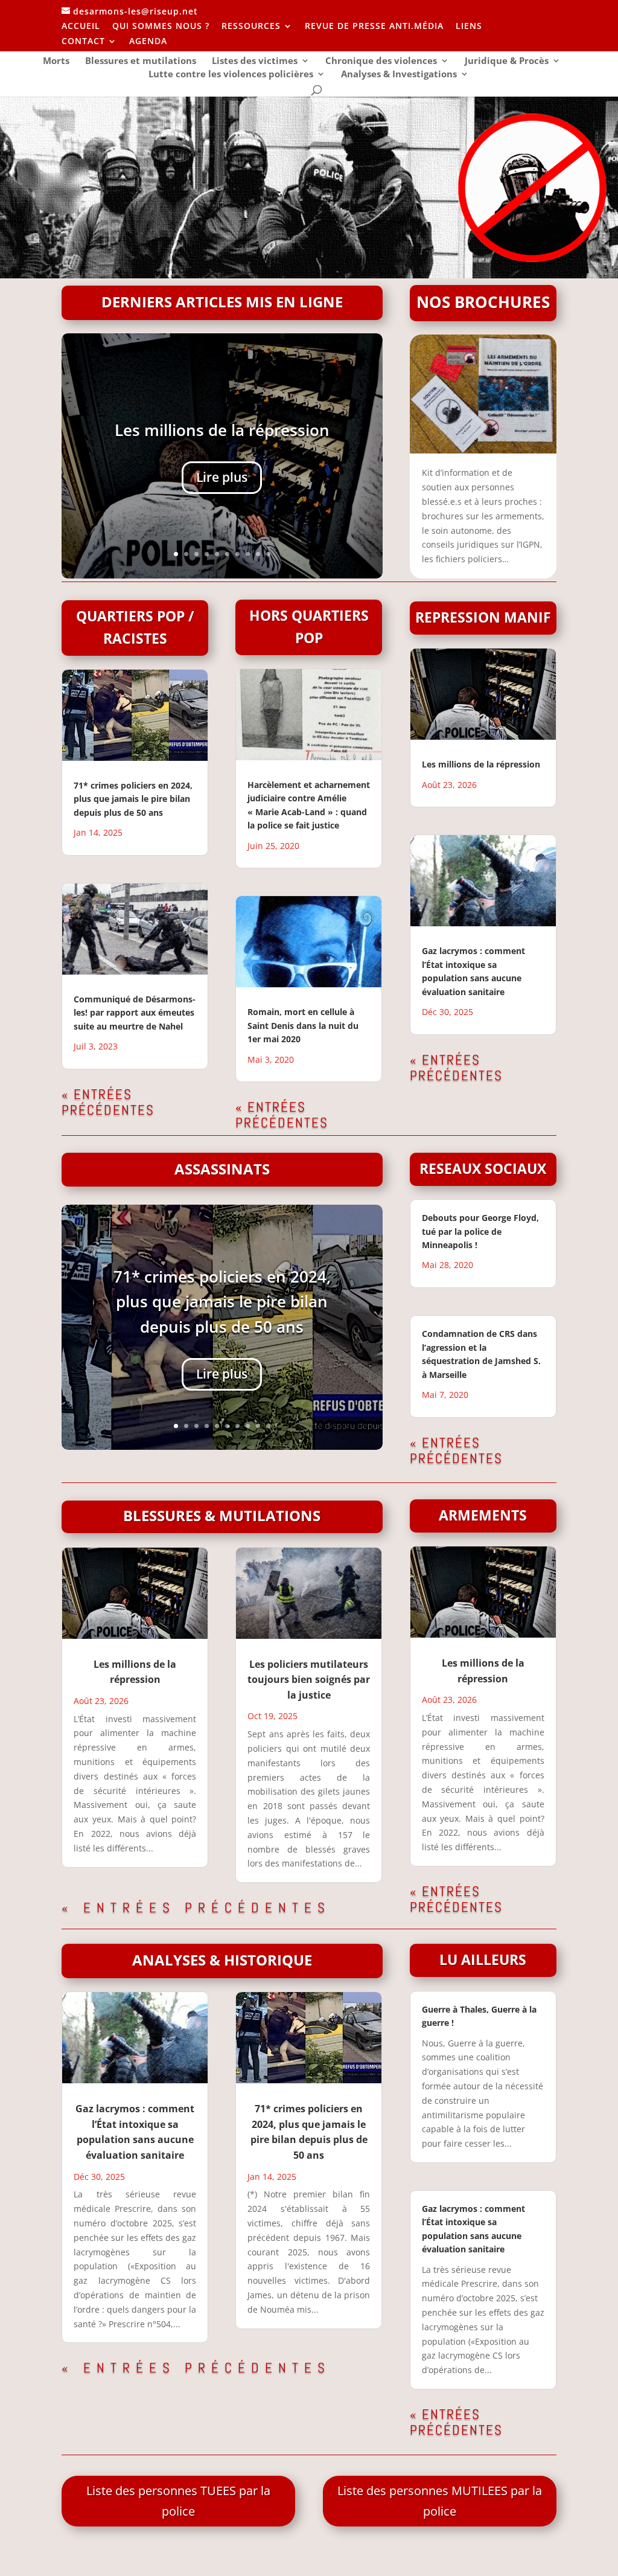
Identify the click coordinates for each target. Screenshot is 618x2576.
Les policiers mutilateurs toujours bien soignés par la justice (309, 1680)
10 (268, 554)
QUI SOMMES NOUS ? (161, 27)
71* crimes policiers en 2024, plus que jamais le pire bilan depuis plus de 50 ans (133, 799)
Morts (56, 61)
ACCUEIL (81, 27)
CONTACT (83, 42)
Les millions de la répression (222, 430)
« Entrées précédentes (108, 1102)
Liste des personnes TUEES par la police (178, 2501)
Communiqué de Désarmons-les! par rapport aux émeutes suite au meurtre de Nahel (135, 1013)
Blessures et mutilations (141, 61)
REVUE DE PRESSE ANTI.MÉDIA (374, 27)
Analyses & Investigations (399, 75)
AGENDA (148, 42)
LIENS (469, 27)
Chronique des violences (381, 61)
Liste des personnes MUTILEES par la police (440, 2501)
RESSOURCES (251, 27)
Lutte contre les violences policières (231, 75)
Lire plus (222, 477)
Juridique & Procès (507, 61)
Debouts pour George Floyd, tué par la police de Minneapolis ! (480, 1231)
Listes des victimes (255, 61)
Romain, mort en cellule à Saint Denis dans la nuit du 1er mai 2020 (303, 1025)
